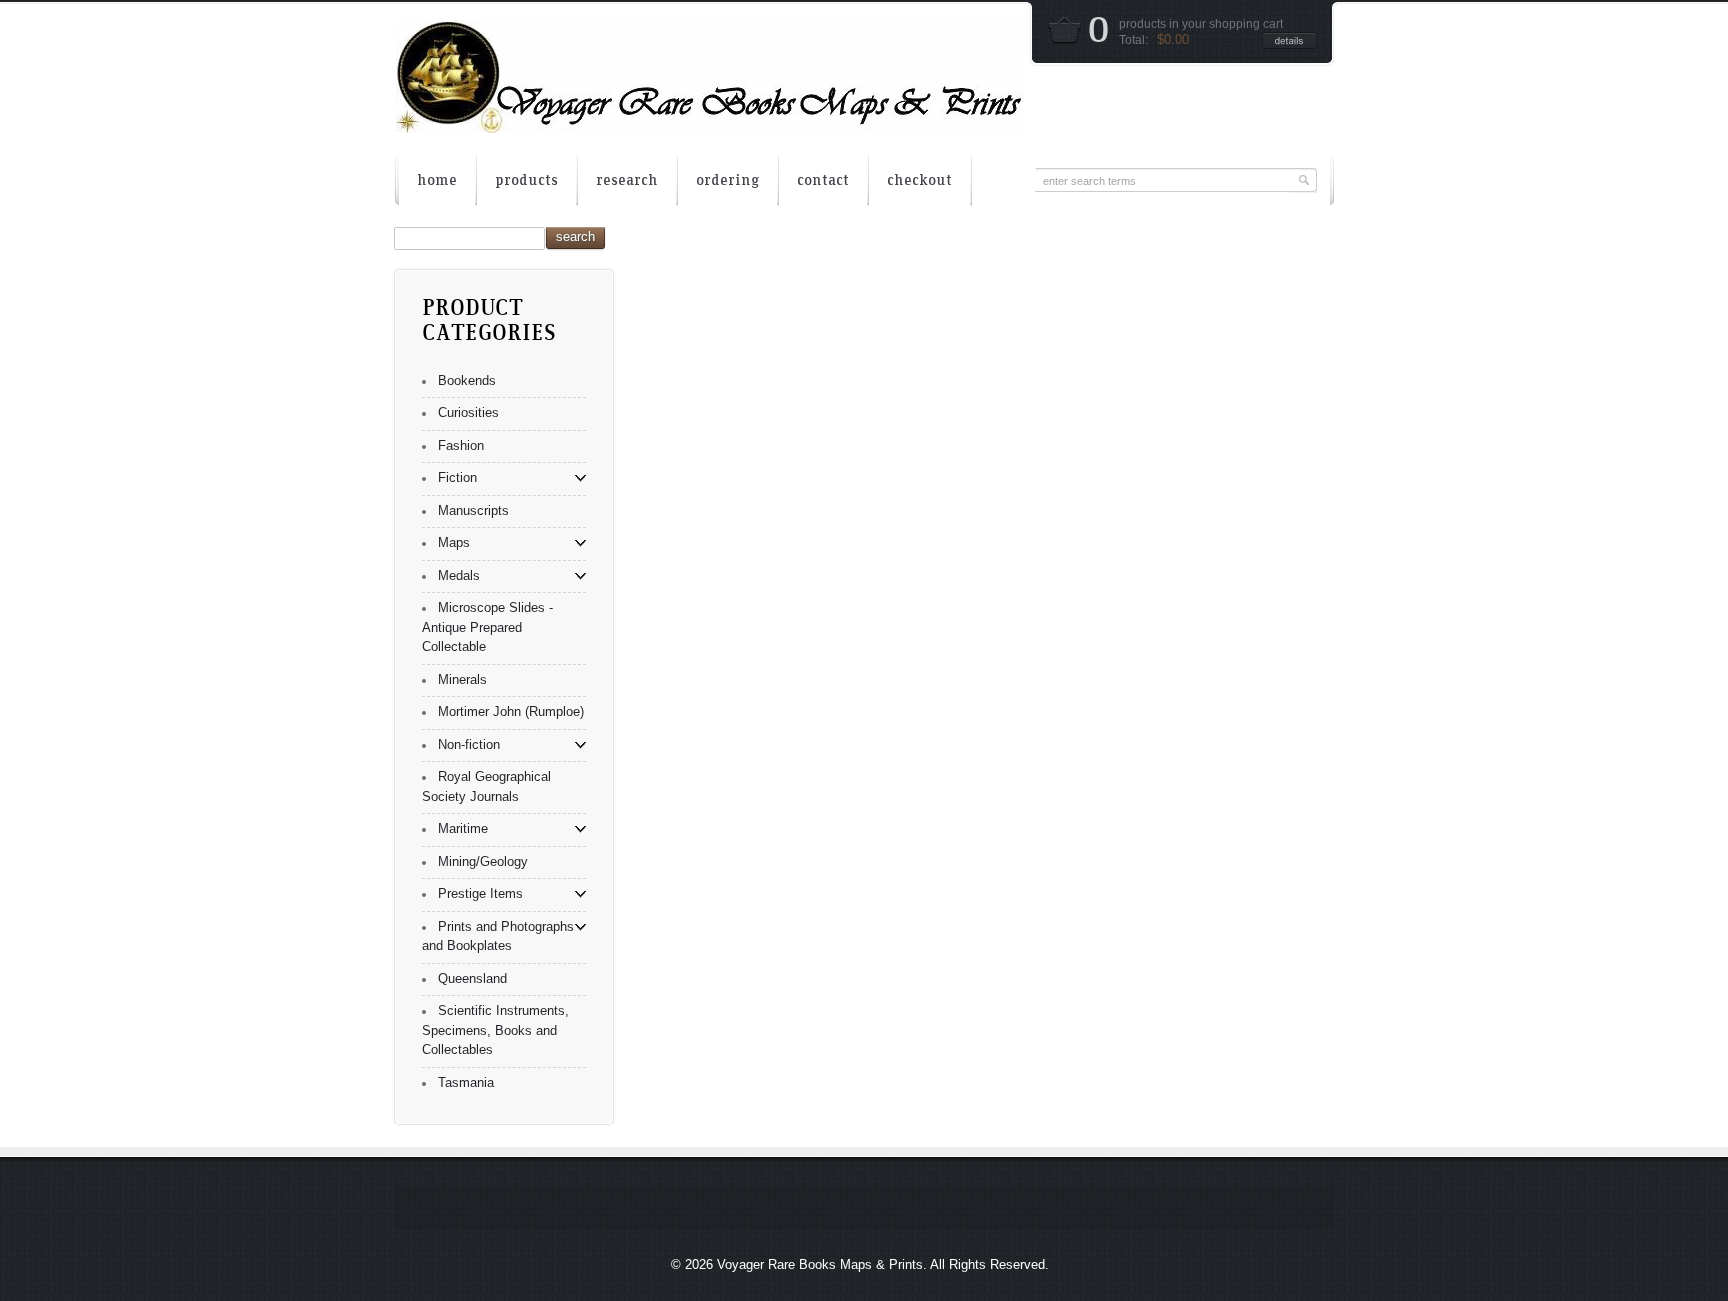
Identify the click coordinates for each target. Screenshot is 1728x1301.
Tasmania (466, 1082)
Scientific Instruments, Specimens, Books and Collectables (495, 1030)
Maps (454, 542)
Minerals (462, 679)
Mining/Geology (483, 861)
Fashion (461, 445)
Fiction (457, 477)
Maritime (463, 828)
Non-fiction (469, 744)
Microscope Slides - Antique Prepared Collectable (487, 627)
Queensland (472, 978)
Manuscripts (473, 510)
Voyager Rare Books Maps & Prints (820, 1264)
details (1289, 40)
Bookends (467, 380)
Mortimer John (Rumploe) (511, 711)
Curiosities (468, 412)
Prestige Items (480, 893)
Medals (459, 575)
